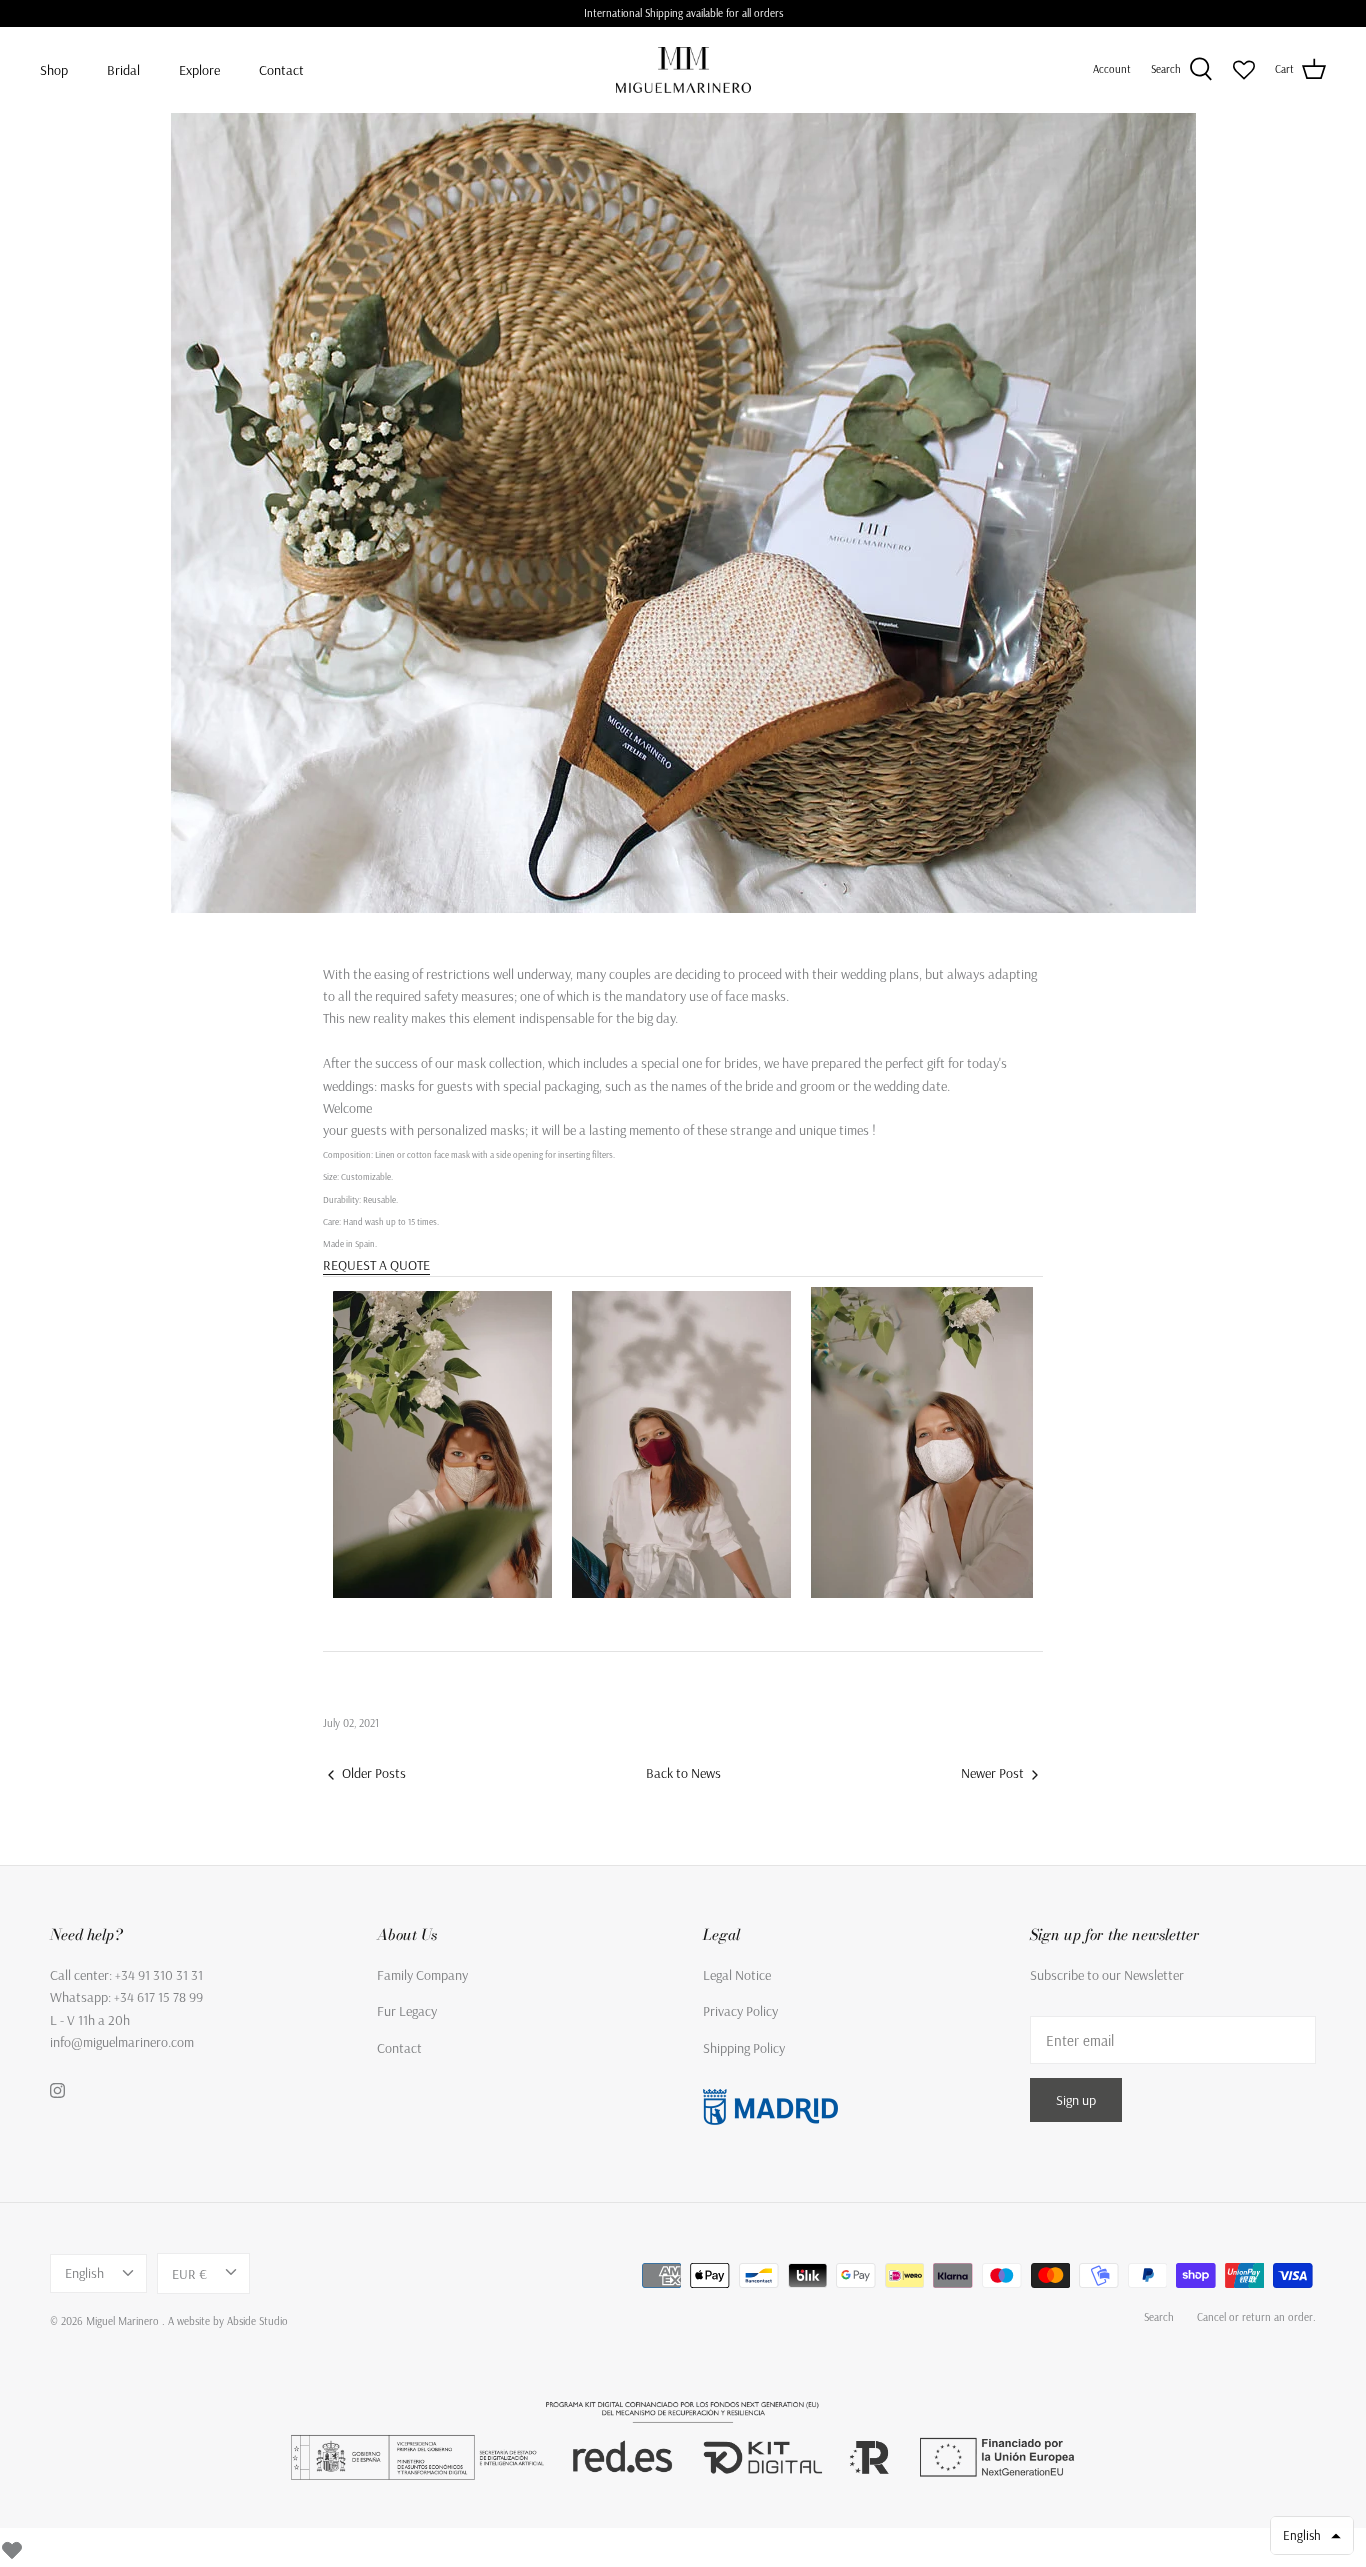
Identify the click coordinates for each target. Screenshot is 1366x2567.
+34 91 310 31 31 (159, 1975)
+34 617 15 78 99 (158, 1997)
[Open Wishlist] (1244, 70)
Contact (281, 70)
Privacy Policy (740, 2011)
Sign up (1076, 2100)
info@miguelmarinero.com (122, 2042)
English (84, 2273)
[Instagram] (57, 2090)
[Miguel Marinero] (683, 69)
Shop (54, 70)
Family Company (422, 1975)
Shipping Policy (744, 2048)
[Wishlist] (12, 2547)
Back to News (683, 1773)
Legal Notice (737, 1975)
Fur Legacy (407, 2011)
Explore (199, 70)
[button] (1312, 2535)
